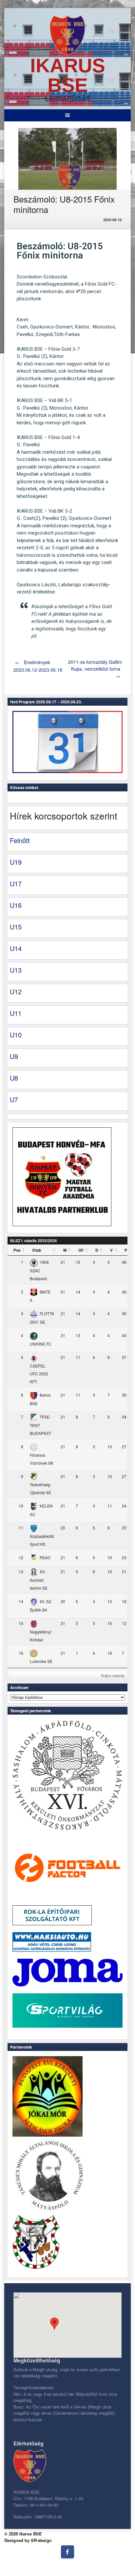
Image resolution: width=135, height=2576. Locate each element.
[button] (54, 2324)
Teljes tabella (113, 1676)
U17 (16, 883)
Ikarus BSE (68, 75)
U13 (16, 970)
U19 (16, 862)
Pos (17, 1250)
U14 (16, 948)
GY (81, 1250)
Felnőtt (20, 840)
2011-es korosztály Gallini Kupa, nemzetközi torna (95, 669)
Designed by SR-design (28, 2540)
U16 (16, 905)
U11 (16, 1013)
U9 (14, 1056)
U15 (16, 927)
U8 (14, 1078)
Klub (37, 1250)
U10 (16, 1035)
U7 (14, 1099)
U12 (16, 991)
